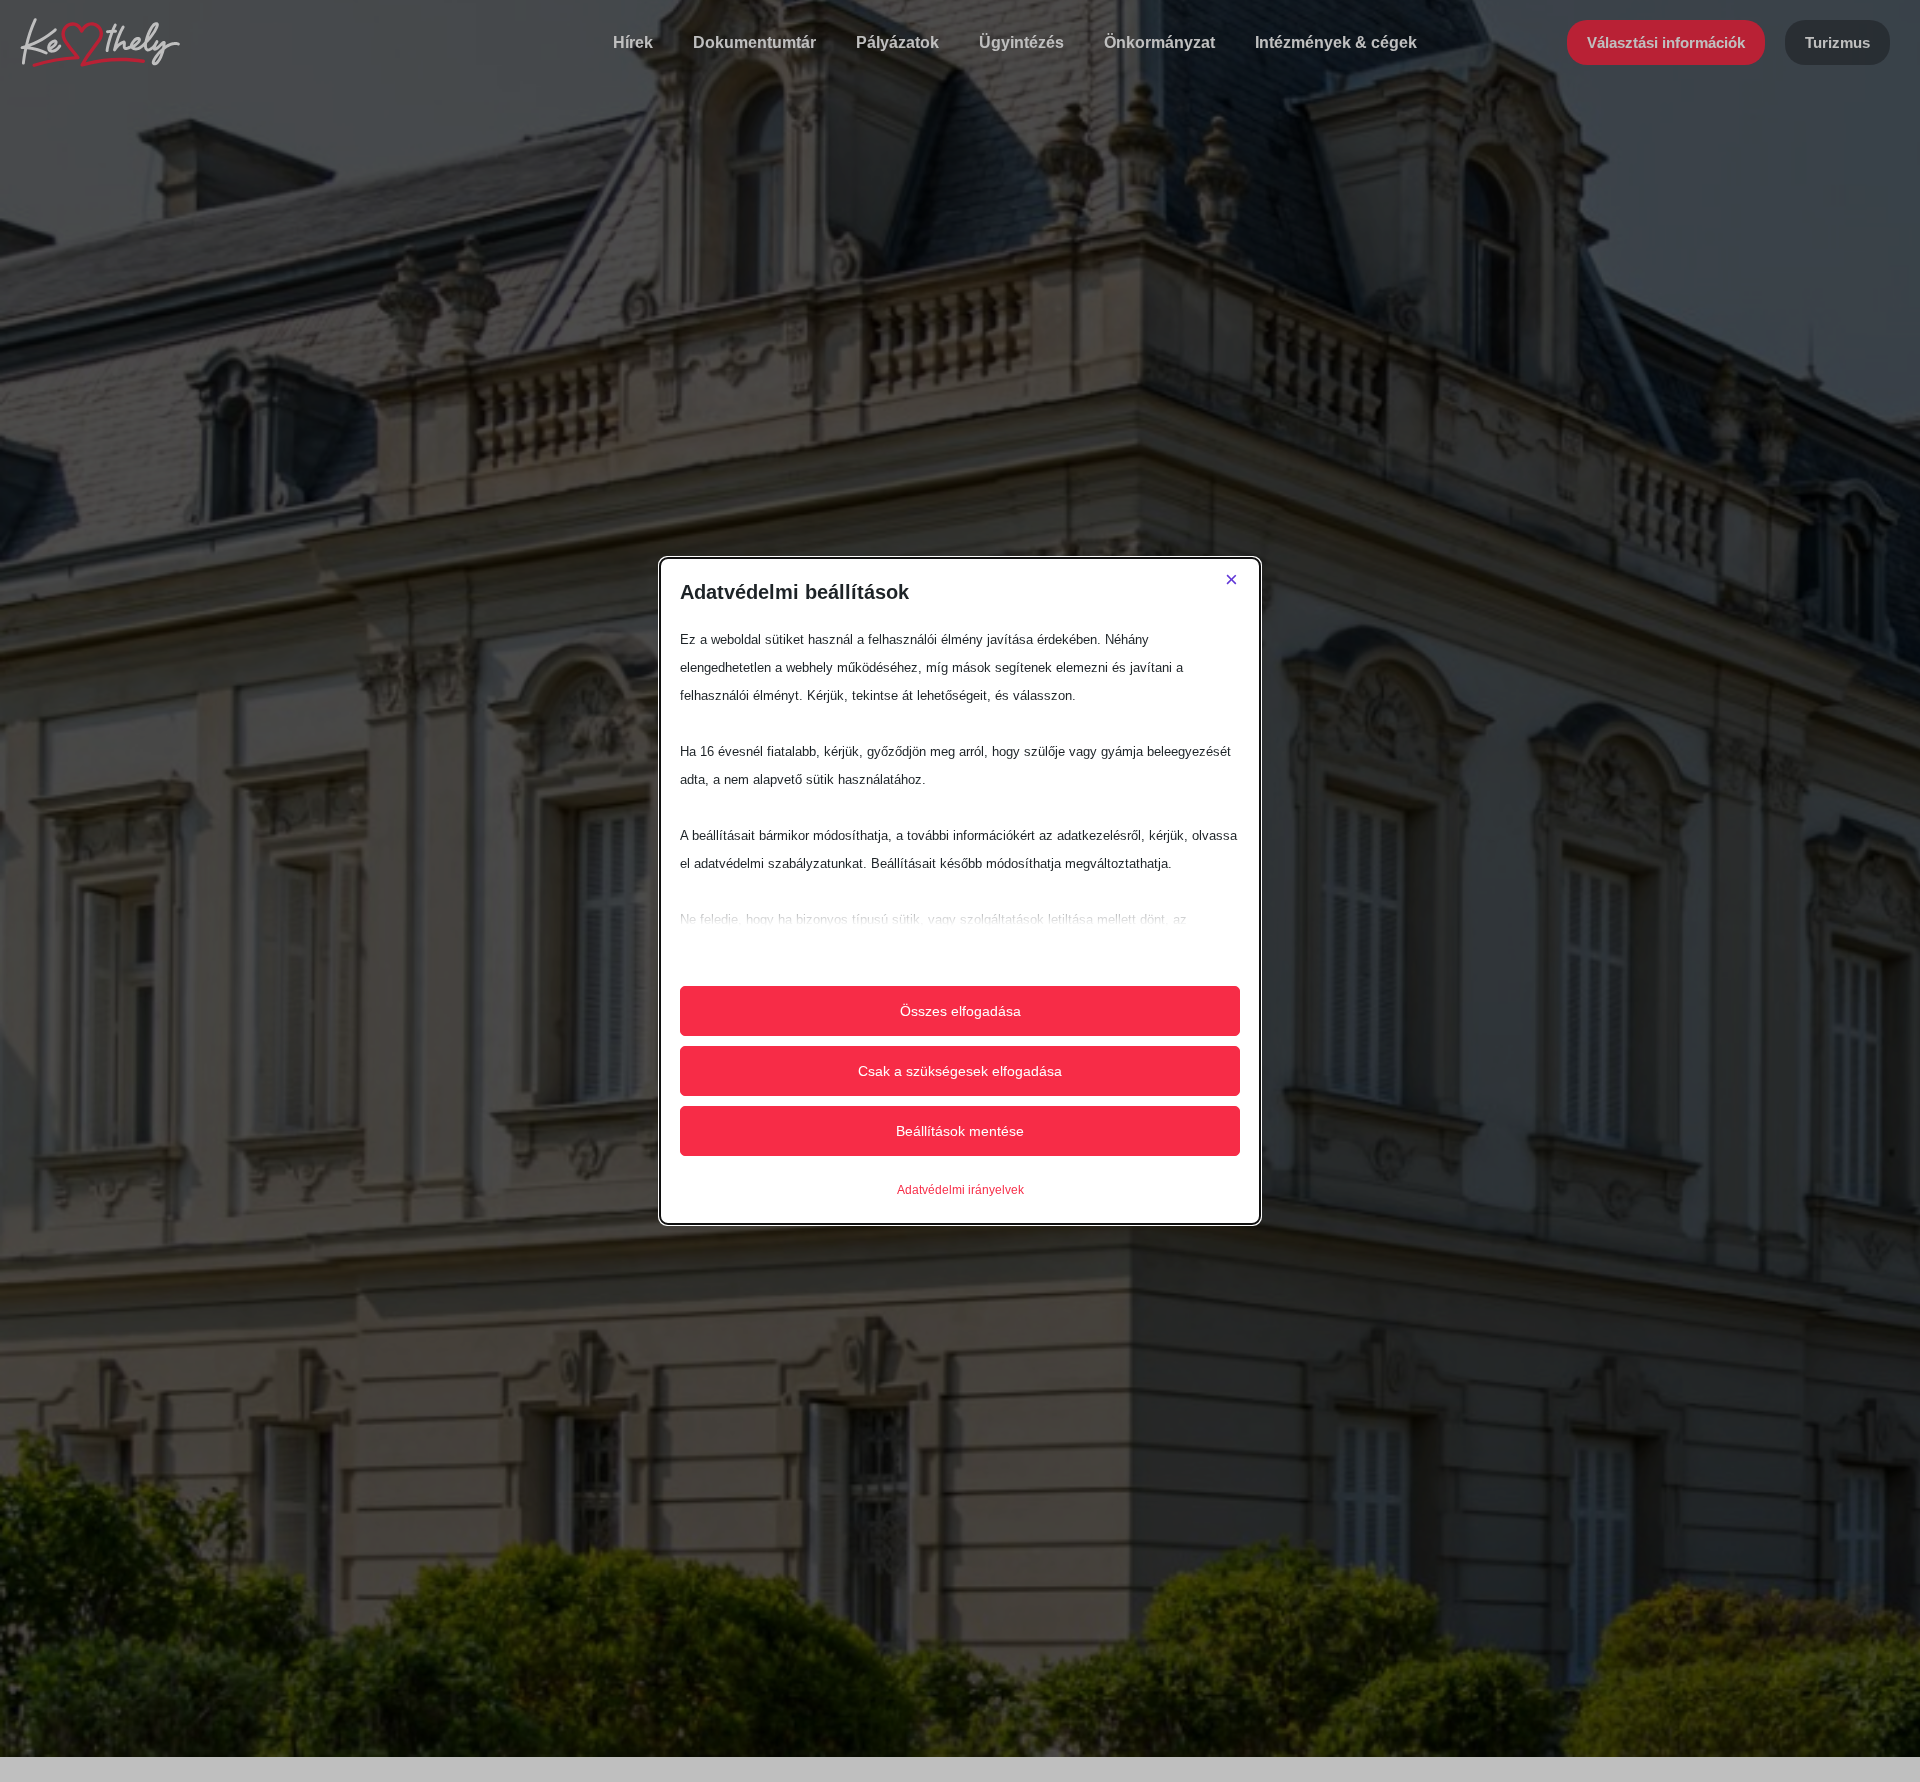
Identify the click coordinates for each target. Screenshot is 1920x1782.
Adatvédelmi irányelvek (960, 1190)
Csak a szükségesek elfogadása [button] (960, 1071)
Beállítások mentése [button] (960, 1131)
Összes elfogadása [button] (960, 1011)
